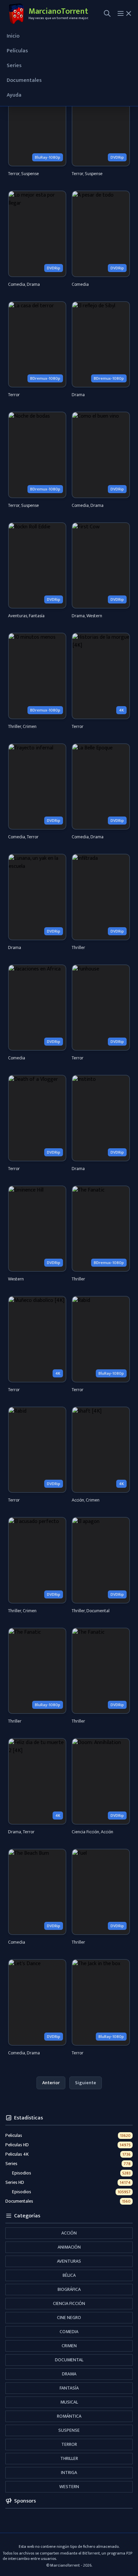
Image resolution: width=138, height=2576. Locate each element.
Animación (69, 2247)
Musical (69, 2402)
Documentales (24, 80)
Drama (69, 2374)
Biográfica (69, 2289)
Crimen (69, 2346)
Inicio (13, 36)
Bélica (69, 2275)
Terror (69, 2444)
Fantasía (69, 2388)
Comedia (69, 2332)
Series (14, 66)
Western (69, 2487)
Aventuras (69, 2261)
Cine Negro (69, 2318)
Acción (69, 2233)
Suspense (69, 2430)
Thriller (69, 2458)
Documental (69, 2360)
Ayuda (14, 95)
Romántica (69, 2416)
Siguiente (86, 2083)
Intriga (69, 2473)
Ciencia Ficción (69, 2303)
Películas (17, 51)
